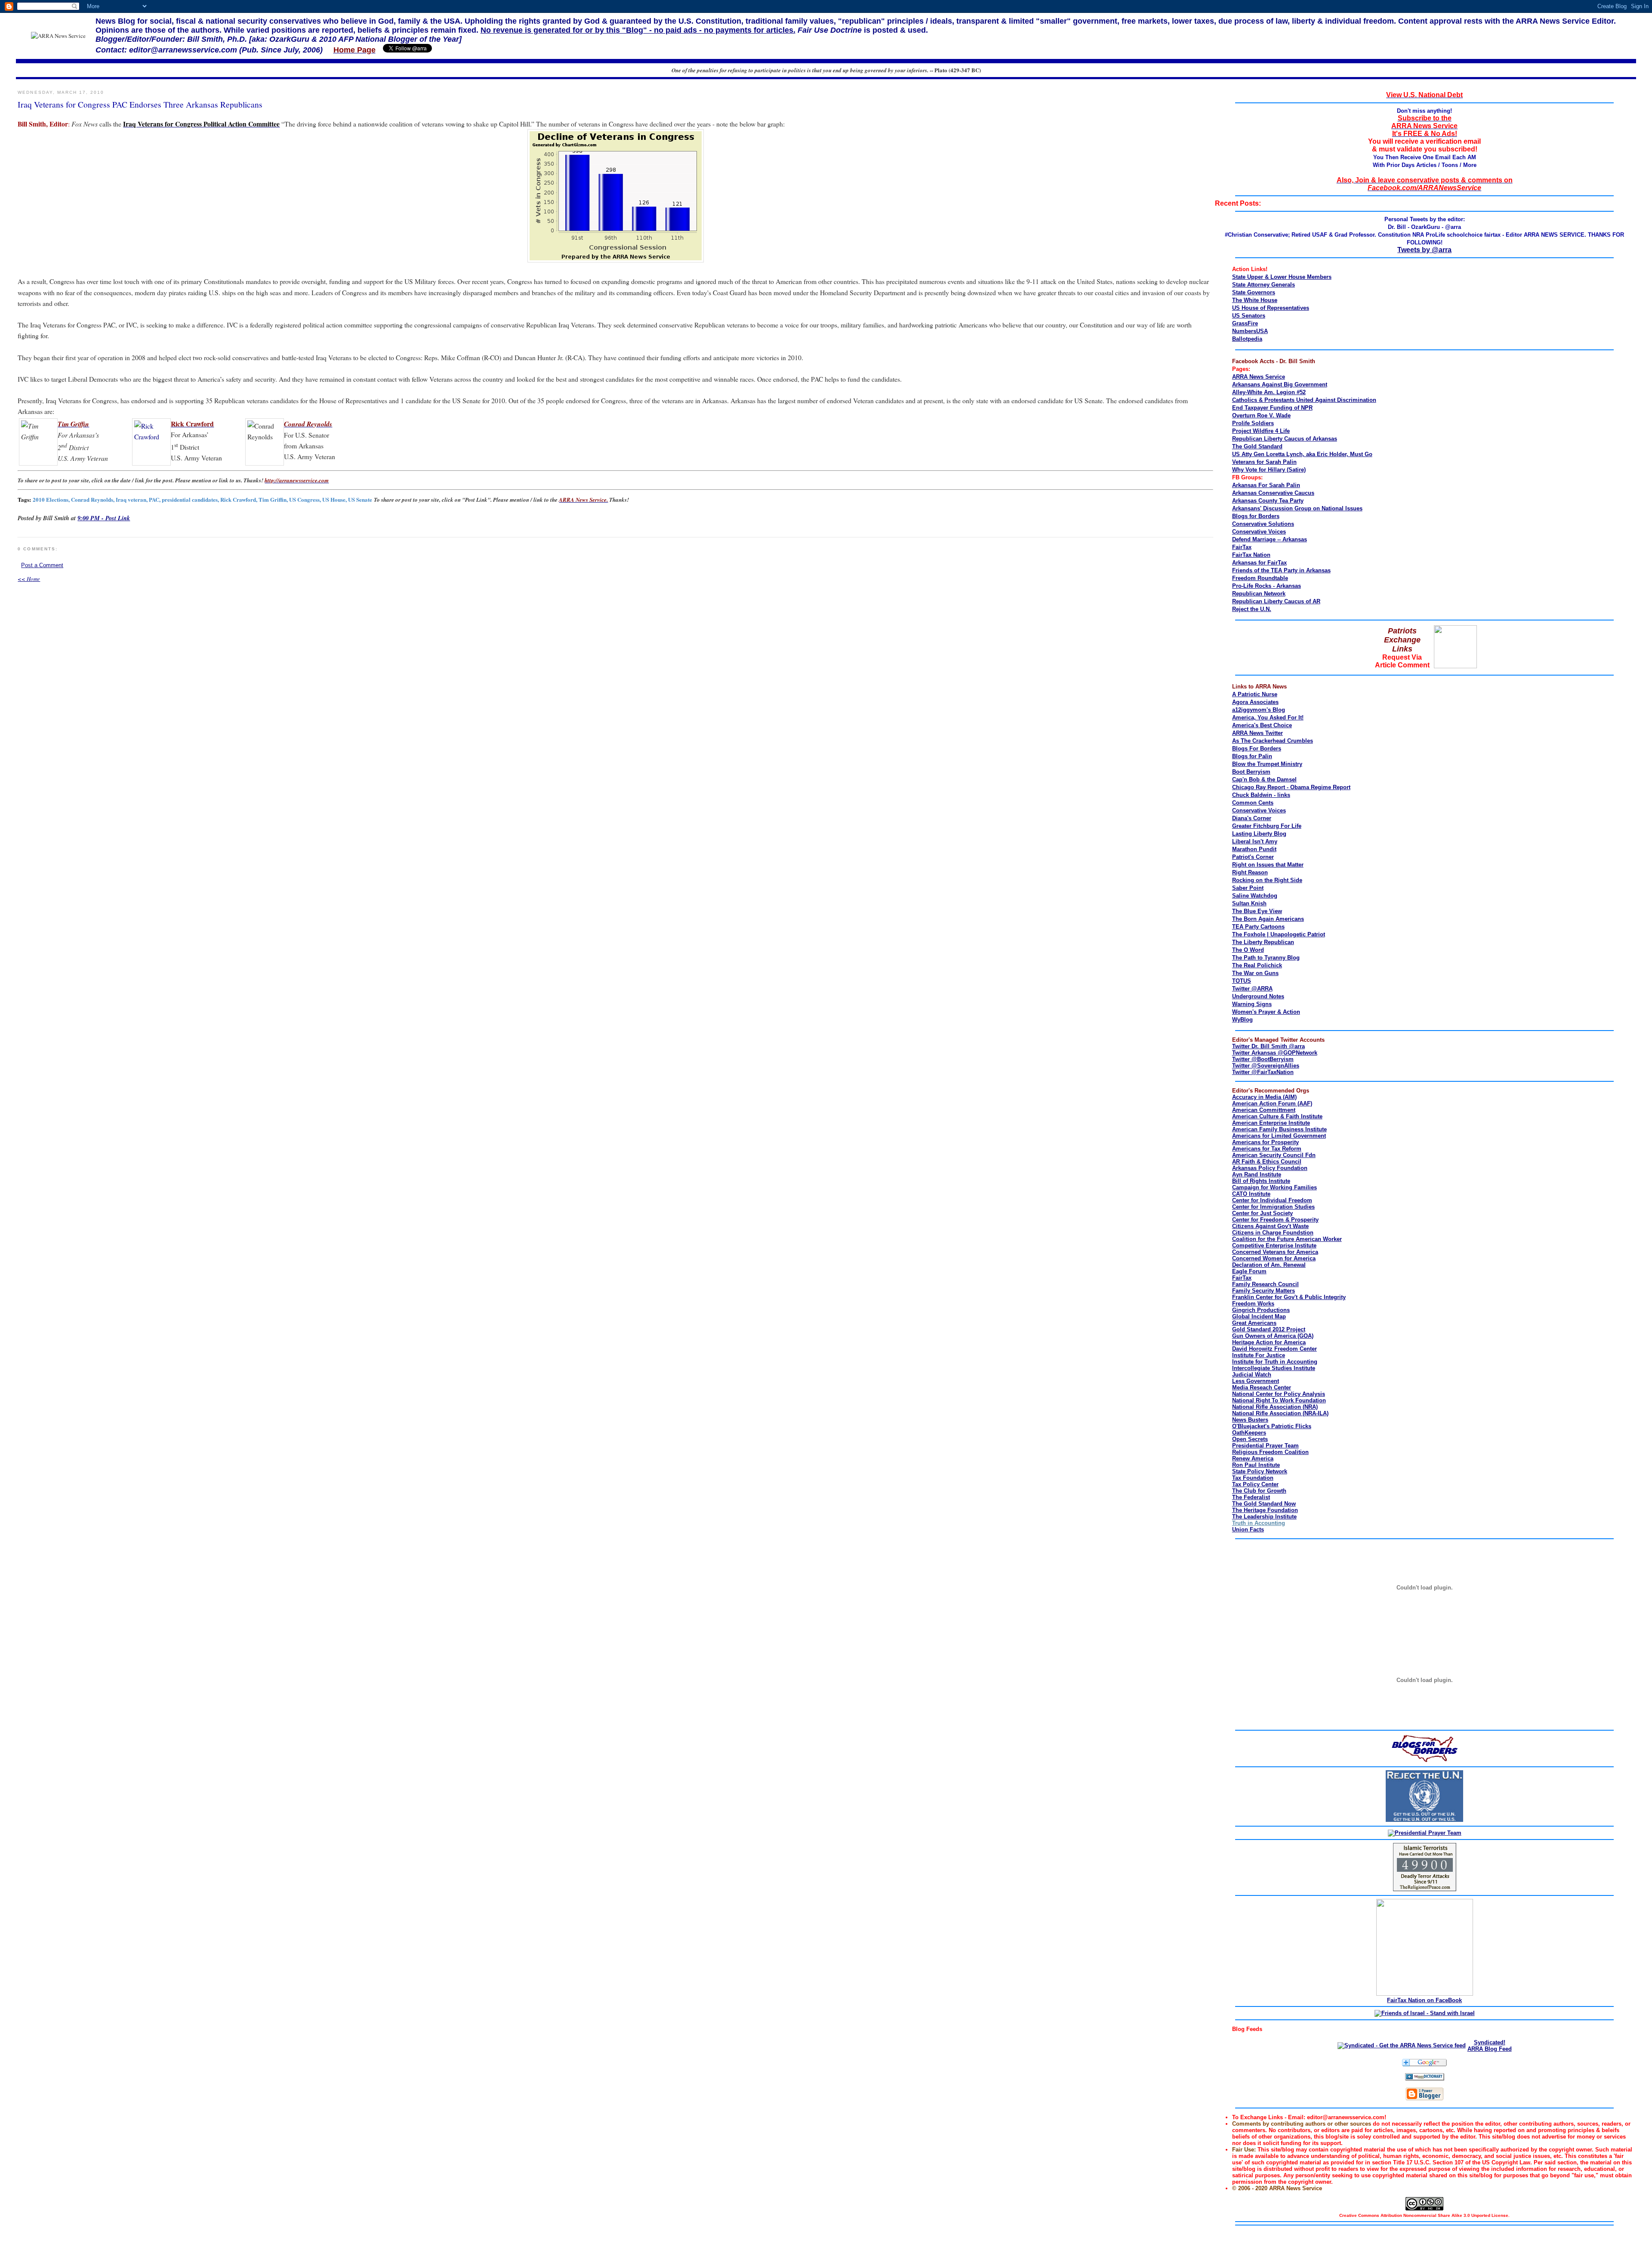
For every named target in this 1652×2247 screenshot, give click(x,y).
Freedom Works (1253, 1304)
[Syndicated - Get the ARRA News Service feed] (1402, 2045)
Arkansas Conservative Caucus (1273, 493)
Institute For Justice (1259, 1355)
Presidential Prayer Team (1265, 1446)
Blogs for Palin (1252, 756)
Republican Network (1259, 594)
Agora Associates (1255, 702)
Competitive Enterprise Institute (1274, 1245)
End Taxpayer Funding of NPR (1272, 408)
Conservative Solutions (1263, 524)
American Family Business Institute (1279, 1129)
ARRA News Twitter (1257, 733)
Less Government (1256, 1381)
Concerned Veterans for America (1275, 1252)
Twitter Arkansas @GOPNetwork (1275, 1053)
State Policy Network (1260, 1471)
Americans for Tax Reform (1267, 1149)
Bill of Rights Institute (1261, 1181)
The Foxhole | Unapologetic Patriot (1279, 934)
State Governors (1254, 292)
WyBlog (1242, 1020)
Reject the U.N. (1252, 609)
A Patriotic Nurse (1255, 694)
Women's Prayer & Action (1266, 1012)
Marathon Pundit (1254, 849)
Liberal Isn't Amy (1255, 841)
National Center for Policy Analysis (1279, 1394)
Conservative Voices (1259, 532)
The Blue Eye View (1257, 911)
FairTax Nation (1251, 555)
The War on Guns (1255, 973)
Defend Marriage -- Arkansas (1270, 539)
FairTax (1242, 547)
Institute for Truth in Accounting (1275, 1362)
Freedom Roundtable (1260, 578)
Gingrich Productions (1261, 1310)
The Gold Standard (1257, 446)
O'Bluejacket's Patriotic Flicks (1272, 1426)
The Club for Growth (1259, 1491)
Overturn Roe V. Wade (1261, 415)
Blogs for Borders (1256, 516)
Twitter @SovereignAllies (1266, 1066)
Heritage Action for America (1269, 1342)
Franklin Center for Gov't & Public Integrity (1289, 1297)
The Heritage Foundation (1265, 1510)
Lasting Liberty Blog (1259, 834)
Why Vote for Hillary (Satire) (1269, 470)
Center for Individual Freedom (1272, 1200)
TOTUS (1242, 981)
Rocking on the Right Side (1267, 880)
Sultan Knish (1249, 903)
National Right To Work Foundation (1279, 1400)
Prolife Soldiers (1253, 423)
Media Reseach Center (1262, 1387)
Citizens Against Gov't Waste (1270, 1226)
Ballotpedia (1247, 339)
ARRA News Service (1259, 377)
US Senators (1249, 316)
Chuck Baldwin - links (1261, 795)
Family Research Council (1265, 1284)
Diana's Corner (1252, 818)
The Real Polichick (1257, 965)
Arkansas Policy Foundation (1270, 1168)
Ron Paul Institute (1256, 1465)
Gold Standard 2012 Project (1269, 1329)
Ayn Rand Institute (1257, 1174)
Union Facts (1248, 1529)
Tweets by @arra (1424, 250)
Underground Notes (1258, 996)
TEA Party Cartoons (1258, 927)
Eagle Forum (1249, 1271)
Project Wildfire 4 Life (1261, 431)
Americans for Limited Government (1279, 1136)
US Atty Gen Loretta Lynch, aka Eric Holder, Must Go (1302, 454)
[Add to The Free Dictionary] (1425, 2079)
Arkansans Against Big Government (1280, 384)
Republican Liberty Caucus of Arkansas (1285, 439)
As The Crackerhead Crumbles (1273, 741)
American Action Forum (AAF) (1272, 1103)
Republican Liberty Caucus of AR (1276, 601)
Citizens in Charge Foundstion (1273, 1233)
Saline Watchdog (1255, 896)
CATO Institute (1251, 1194)
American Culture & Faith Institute (1277, 1116)
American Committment (1264, 1110)
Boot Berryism (1251, 772)
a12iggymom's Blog (1259, 710)
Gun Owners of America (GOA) (1273, 1336)
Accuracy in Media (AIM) (1264, 1097)
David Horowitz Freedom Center (1274, 1349)
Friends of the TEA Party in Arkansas (1281, 570)
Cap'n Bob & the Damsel (1264, 779)
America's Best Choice (1262, 725)
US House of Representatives (1271, 308)
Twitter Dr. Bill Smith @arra (1268, 1046)
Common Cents (1253, 803)
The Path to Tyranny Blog (1266, 958)
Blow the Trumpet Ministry (1267, 764)
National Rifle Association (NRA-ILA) (1280, 1413)
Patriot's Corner (1253, 857)
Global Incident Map (1259, 1316)
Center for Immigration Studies (1273, 1207)
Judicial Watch (1252, 1375)
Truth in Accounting (1259, 1523)
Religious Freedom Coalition (1270, 1452)
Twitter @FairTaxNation (1263, 1072)
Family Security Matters (1264, 1291)
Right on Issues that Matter (1268, 865)
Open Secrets (1250, 1439)
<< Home (29, 579)
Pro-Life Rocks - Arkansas (1267, 586)
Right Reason (1250, 872)
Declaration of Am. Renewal (1269, 1265)
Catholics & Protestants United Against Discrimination (1304, 400)
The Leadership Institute (1264, 1517)
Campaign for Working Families (1274, 1187)
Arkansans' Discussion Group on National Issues (1297, 508)
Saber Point (1248, 888)
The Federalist (1251, 1497)
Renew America (1253, 1458)
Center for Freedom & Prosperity (1275, 1220)
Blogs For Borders (1257, 748)
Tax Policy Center (1255, 1484)
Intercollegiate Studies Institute (1274, 1368)
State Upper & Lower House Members (1282, 277)
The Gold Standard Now (1264, 1504)
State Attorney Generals (1264, 285)
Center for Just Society (1262, 1213)
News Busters (1250, 1420)
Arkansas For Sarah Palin (1266, 485)
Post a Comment (42, 565)
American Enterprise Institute (1271, 1123)
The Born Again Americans (1268, 919)
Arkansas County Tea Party (1268, 501)
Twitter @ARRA (1252, 989)
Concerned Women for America (1274, 1258)
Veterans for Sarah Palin (1264, 462)
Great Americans (1254, 1323)
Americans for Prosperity (1265, 1142)
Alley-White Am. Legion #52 (1269, 392)
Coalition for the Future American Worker (1287, 1239)
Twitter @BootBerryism (1263, 1059)
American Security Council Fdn (1274, 1155)
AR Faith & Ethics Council (1267, 1162)
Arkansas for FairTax (1259, 563)
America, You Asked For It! (1268, 718)
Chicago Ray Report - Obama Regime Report (1291, 787)
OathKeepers (1249, 1433)
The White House (1255, 300)
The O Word (1248, 950)
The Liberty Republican (1263, 942)
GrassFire (1245, 323)
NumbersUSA (1250, 331)
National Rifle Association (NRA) (1275, 1407)
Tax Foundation (1253, 1478)
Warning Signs (1252, 1004)
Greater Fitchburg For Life (1267, 826)
